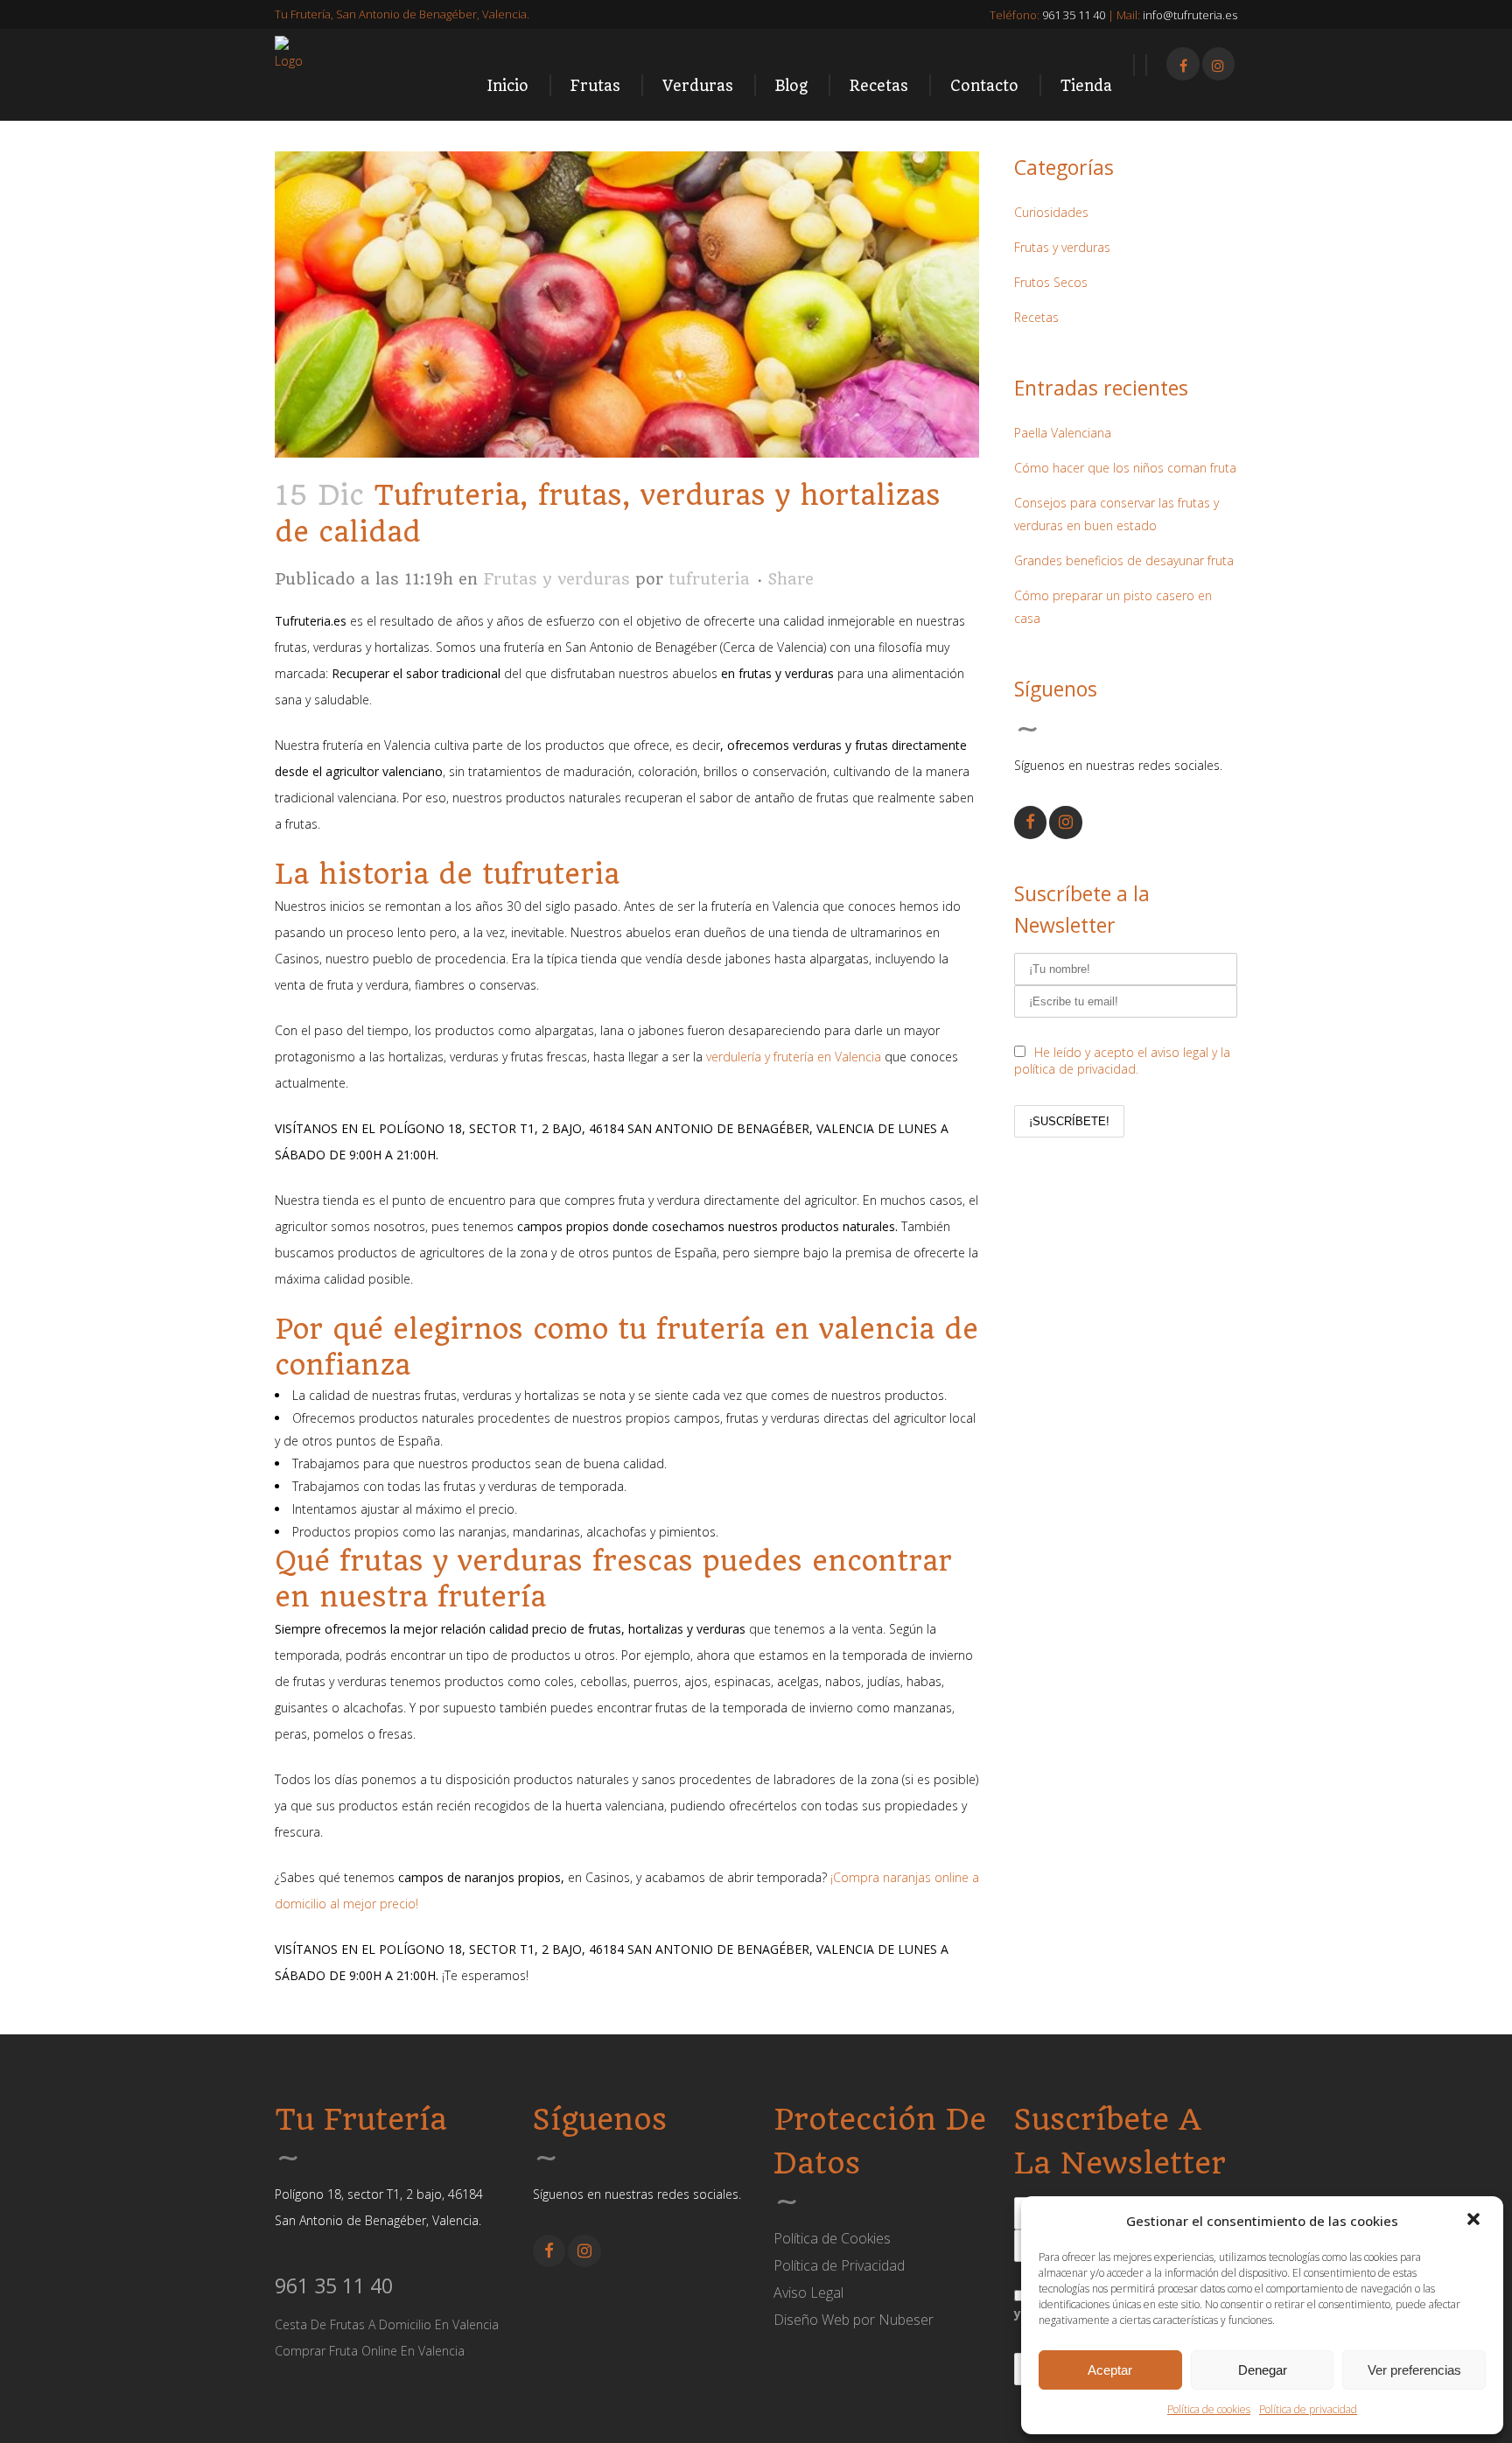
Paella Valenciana (1063, 433)
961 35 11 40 (334, 2285)
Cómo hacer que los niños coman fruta (1125, 468)
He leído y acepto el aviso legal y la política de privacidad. (1122, 1060)
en (826, 1057)
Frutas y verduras (556, 579)
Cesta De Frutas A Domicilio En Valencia (387, 2324)
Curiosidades (1051, 212)
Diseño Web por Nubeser (854, 2320)
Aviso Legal (808, 2292)
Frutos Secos (1051, 282)
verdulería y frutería (762, 1057)
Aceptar (1110, 2370)
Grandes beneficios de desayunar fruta (1124, 560)
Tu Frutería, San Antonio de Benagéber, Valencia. (402, 14)
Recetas (1036, 317)
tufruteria (709, 579)
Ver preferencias (1414, 2370)
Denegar (1263, 2370)
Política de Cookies (832, 2238)
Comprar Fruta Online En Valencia (370, 2351)
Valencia (858, 1057)
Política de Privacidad (839, 2265)
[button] (1475, 2221)
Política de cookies (1209, 2409)
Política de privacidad (1308, 2409)
